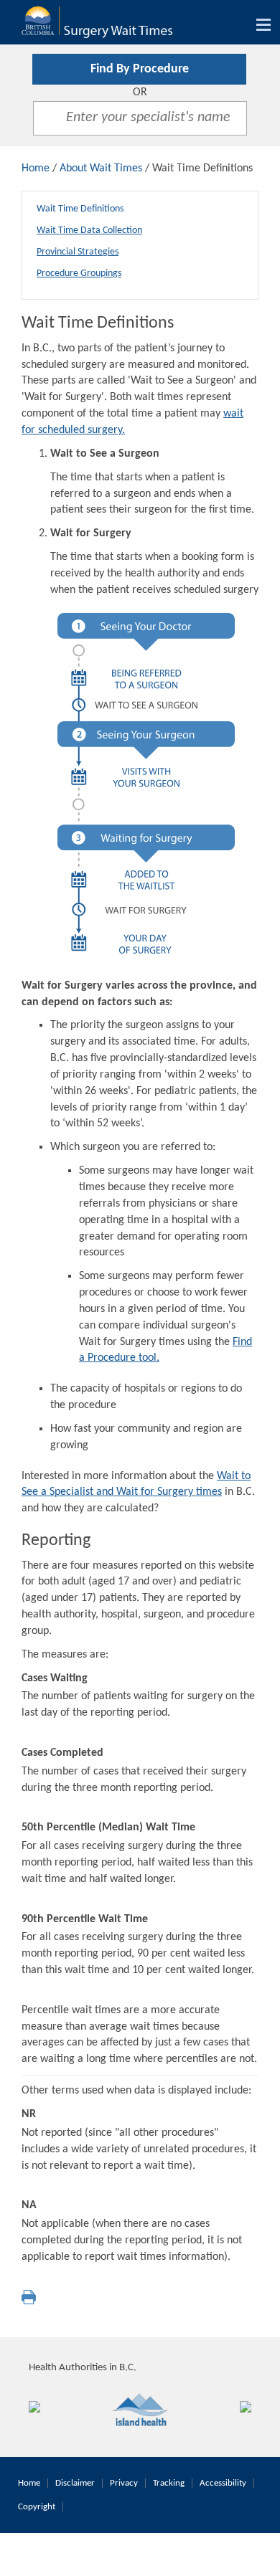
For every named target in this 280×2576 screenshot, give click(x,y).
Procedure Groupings (79, 274)
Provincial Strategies (78, 252)
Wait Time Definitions (80, 209)
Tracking (169, 2483)
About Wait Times (101, 168)
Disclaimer (75, 2483)
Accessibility (223, 2483)
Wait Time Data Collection (89, 230)
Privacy (124, 2483)
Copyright (37, 2507)
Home (36, 168)
